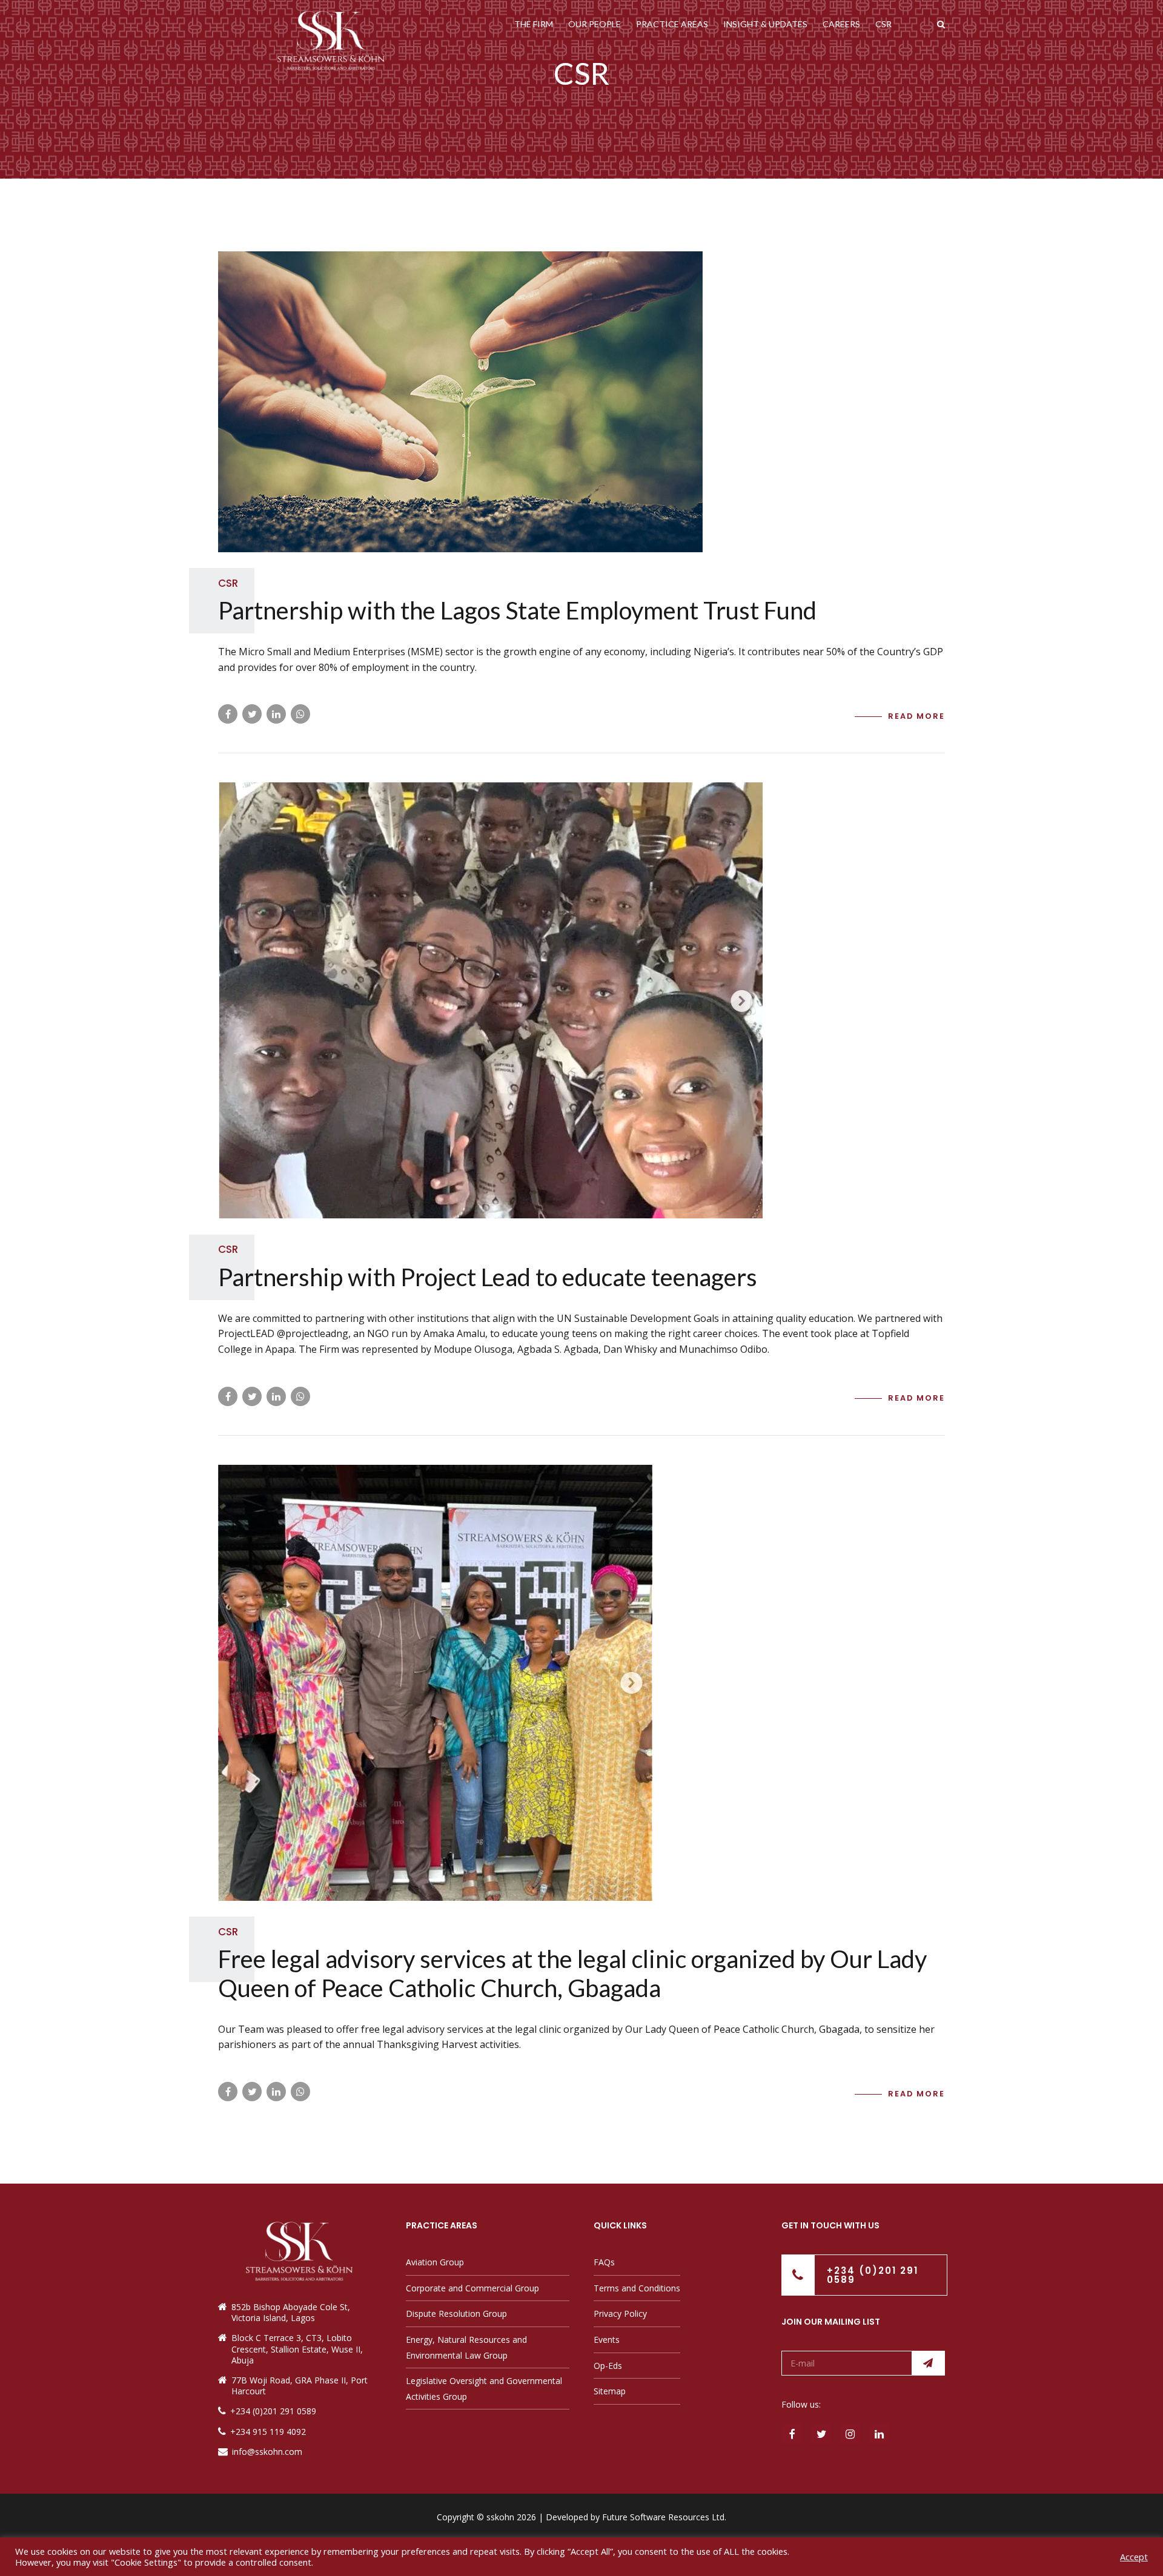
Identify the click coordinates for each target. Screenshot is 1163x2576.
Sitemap (610, 2391)
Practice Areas (672, 24)
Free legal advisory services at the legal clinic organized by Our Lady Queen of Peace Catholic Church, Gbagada (572, 1973)
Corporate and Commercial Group (472, 2288)
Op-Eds (608, 2366)
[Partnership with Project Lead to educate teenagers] (581, 1000)
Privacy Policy (620, 2313)
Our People (595, 24)
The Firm (534, 24)
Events (607, 2340)
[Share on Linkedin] (276, 714)
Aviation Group (435, 2262)
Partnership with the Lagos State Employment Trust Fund (517, 610)
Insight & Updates (765, 24)
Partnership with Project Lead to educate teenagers (488, 1277)
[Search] (941, 24)
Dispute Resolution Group (456, 2313)
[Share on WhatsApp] (300, 714)
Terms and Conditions (637, 2288)
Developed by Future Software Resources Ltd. (636, 2517)
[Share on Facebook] (228, 714)
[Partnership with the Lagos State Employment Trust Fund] (581, 402)
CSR (883, 24)
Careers (841, 24)
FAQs (604, 2262)
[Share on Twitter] (252, 714)
